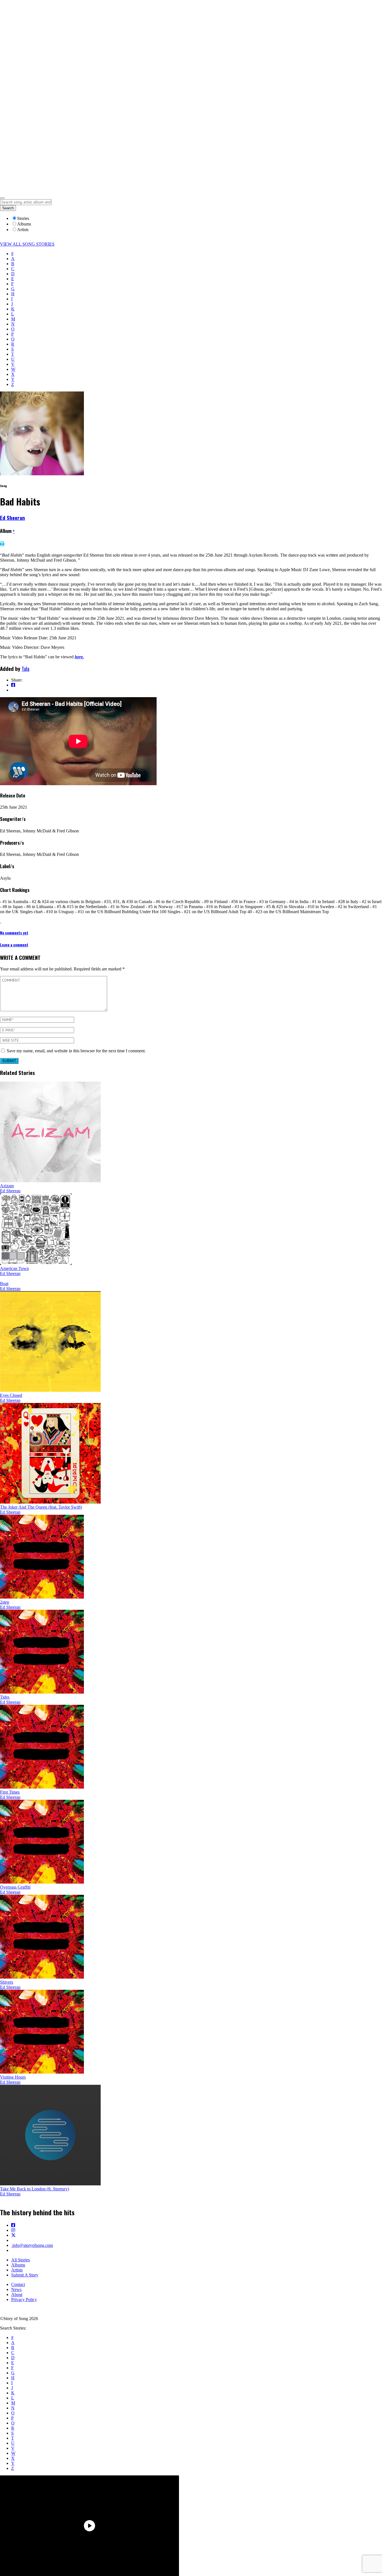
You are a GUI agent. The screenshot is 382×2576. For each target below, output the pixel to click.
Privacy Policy (24, 2300)
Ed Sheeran (12, 518)
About (17, 2294)
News (16, 2289)
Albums (18, 2265)
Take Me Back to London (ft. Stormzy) (35, 2189)
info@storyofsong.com (32, 2245)
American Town (14, 1268)
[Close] (2, 198)
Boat (4, 1284)
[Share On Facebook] (13, 685)
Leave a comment (14, 945)
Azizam (7, 1186)
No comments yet (14, 933)
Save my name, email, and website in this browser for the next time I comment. (76, 1051)
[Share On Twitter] (13, 690)
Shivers (7, 1982)
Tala (25, 669)
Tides (5, 1697)
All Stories (21, 2260)
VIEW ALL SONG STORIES (27, 244)
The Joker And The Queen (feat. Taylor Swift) (41, 1507)
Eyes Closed (11, 1395)
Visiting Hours (13, 2077)
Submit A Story (25, 2275)
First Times (10, 1792)
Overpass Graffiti (15, 1887)
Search (8, 208)
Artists (17, 2270)
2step (5, 1602)
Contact (18, 2284)
